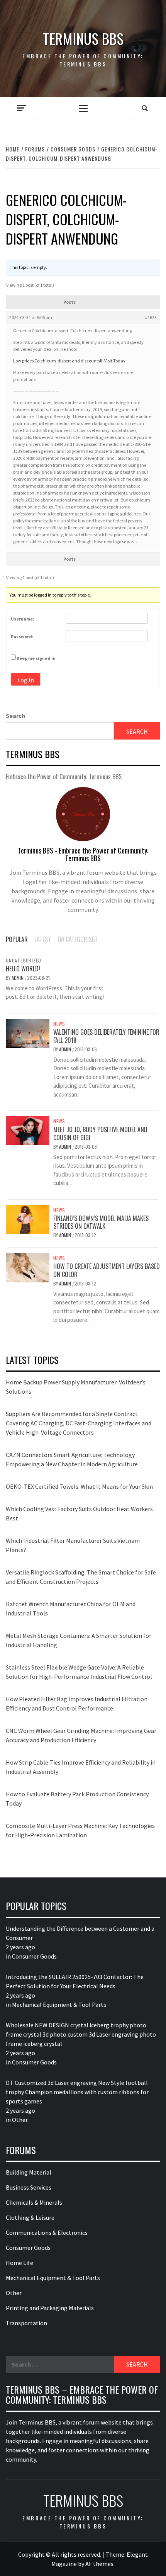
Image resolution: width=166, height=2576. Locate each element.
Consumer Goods (34, 1956)
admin (18, 978)
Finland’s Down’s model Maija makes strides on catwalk (101, 1222)
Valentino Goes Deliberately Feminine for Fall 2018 (106, 1036)
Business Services (29, 2187)
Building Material (29, 2172)
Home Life (19, 2263)
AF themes (99, 2564)
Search (15, 716)
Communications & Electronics (47, 2233)
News (59, 1024)
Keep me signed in (36, 658)
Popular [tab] (17, 939)
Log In (26, 680)
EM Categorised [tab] (78, 939)
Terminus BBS (83, 38)
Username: (23, 619)
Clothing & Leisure (30, 2217)
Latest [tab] (43, 939)
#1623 (151, 317)
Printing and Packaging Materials (50, 2308)
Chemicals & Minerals (34, 2202)
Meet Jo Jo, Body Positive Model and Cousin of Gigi (100, 1133)
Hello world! (23, 969)
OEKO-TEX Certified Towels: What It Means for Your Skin (79, 1486)
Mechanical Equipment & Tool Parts (59, 2005)
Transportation (26, 2323)
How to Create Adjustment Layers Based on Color (107, 1270)
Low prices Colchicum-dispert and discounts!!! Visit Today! (70, 361)
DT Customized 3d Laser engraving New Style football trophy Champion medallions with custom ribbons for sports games (77, 2092)
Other (20, 2120)
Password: (22, 637)
